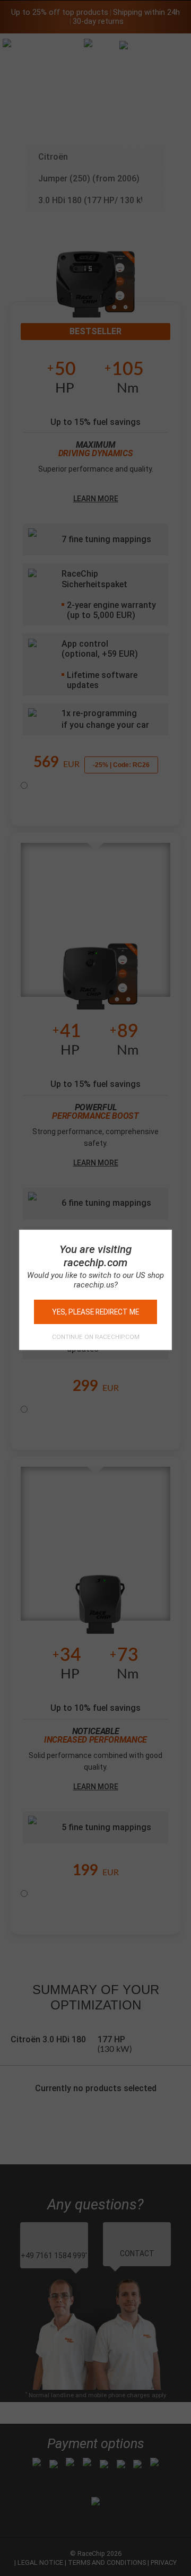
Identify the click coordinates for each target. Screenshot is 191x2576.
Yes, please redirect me (95, 1312)
